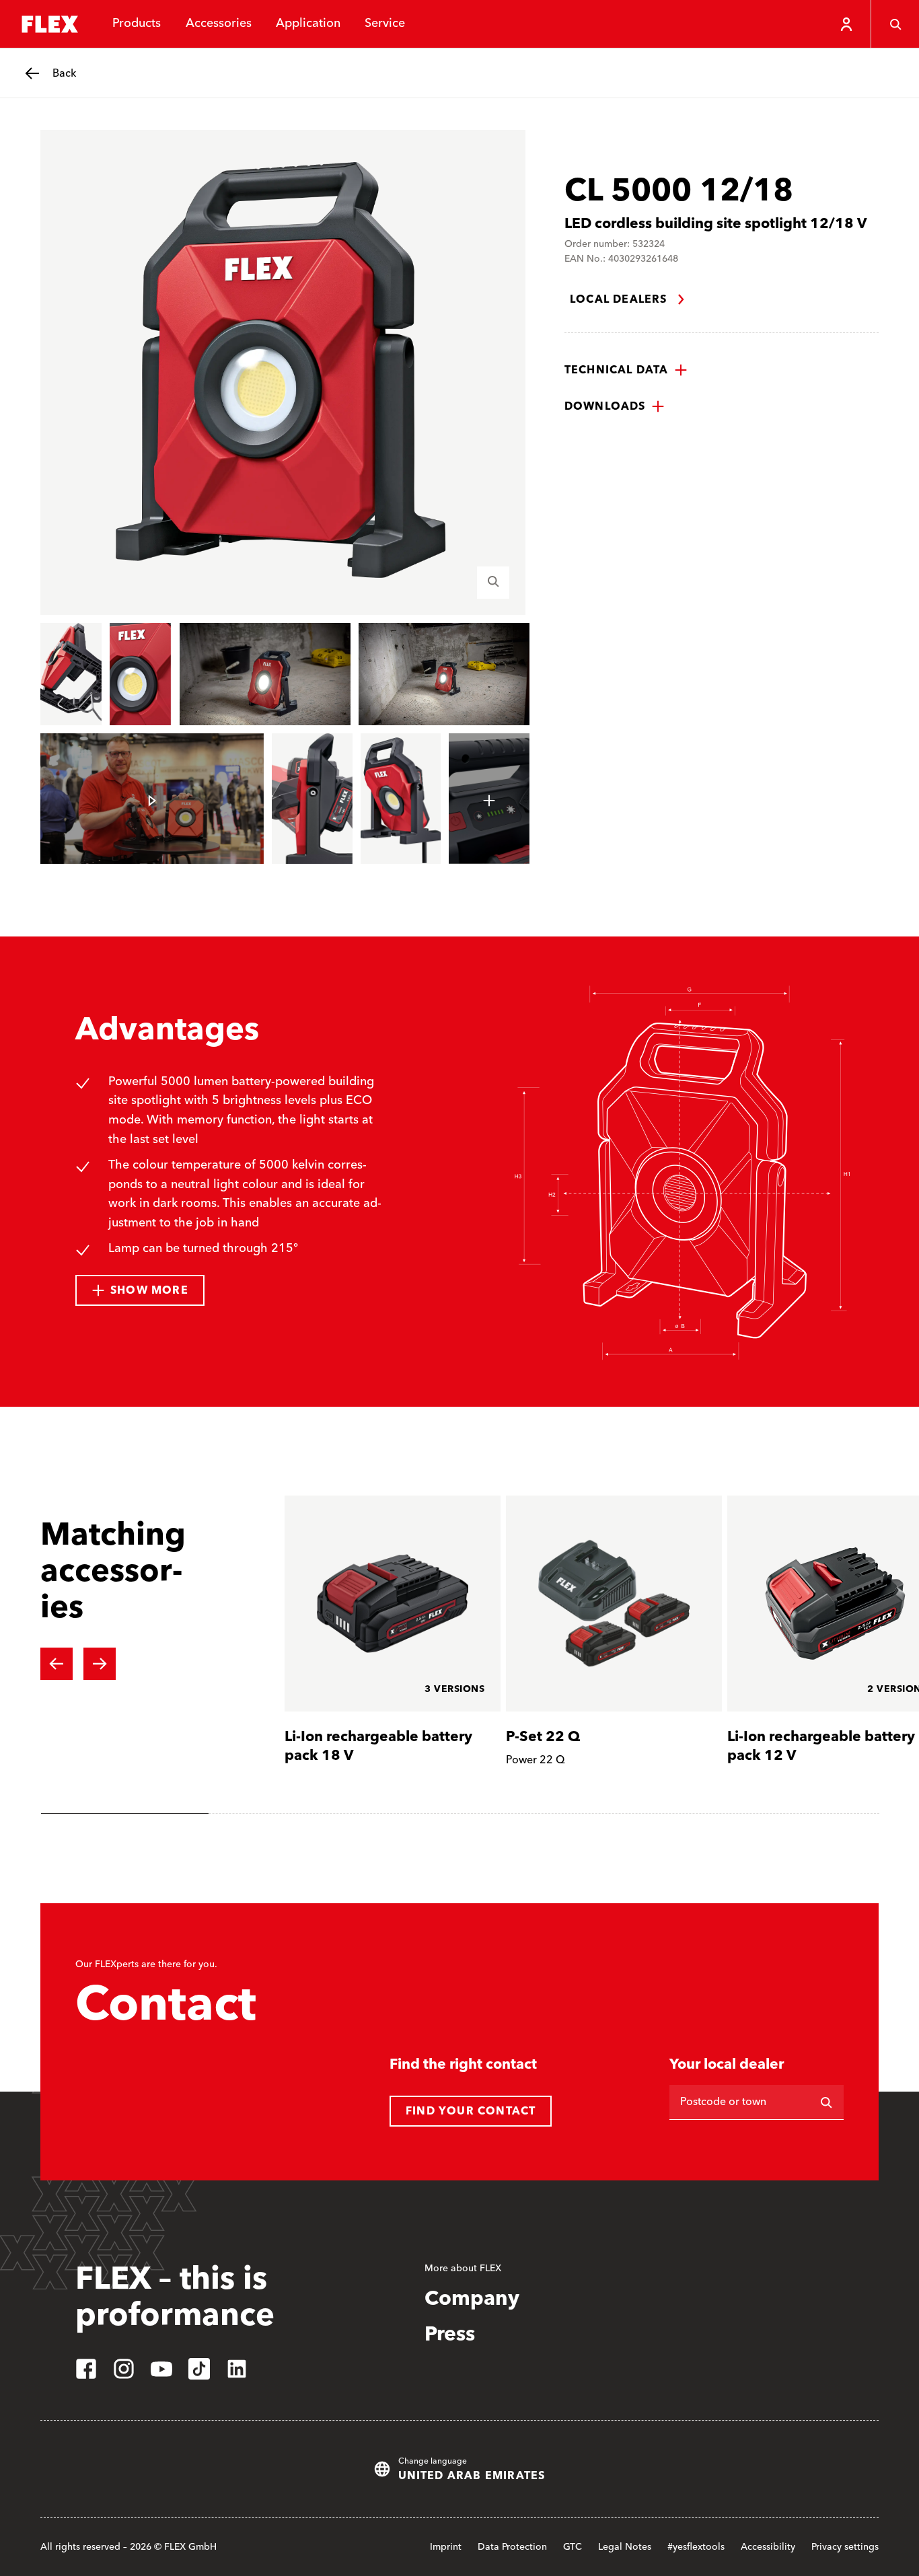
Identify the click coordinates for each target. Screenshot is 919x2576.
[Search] (895, 24)
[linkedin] (237, 2369)
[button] (626, 370)
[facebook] (86, 2369)
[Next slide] (100, 1664)
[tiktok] (199, 2369)
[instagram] (124, 2369)
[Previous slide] (57, 1664)
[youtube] (161, 2369)
